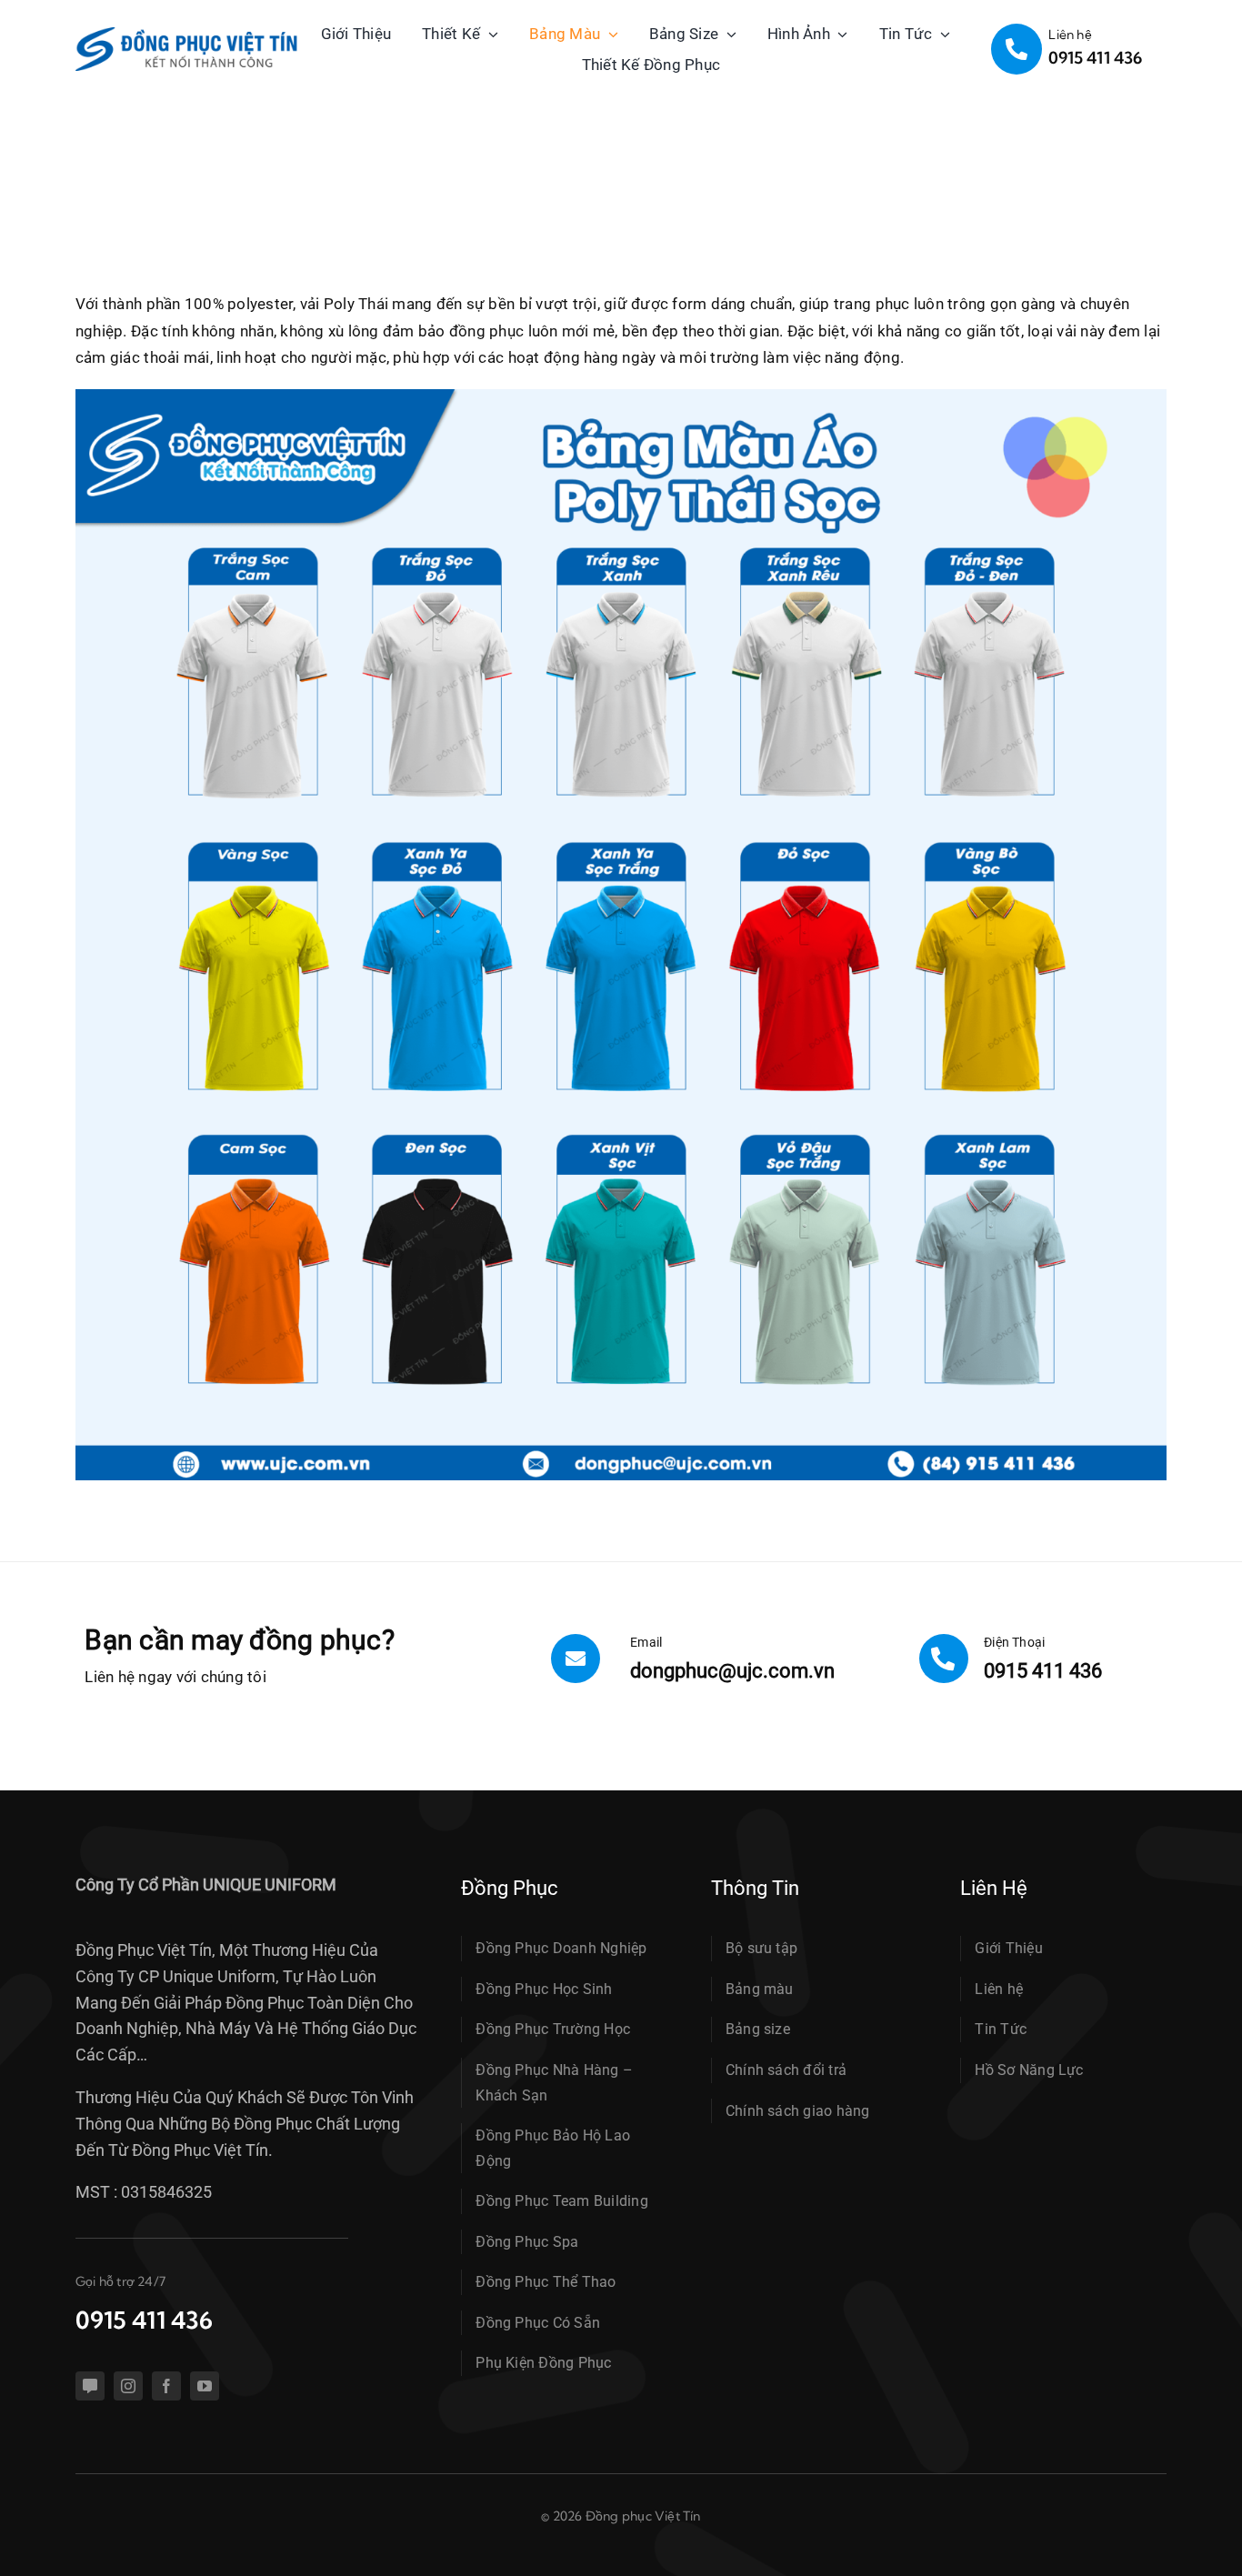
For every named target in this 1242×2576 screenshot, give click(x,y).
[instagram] (128, 2386)
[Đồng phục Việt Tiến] (187, 35)
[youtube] (205, 2386)
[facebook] (166, 2386)
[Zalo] (90, 2386)
